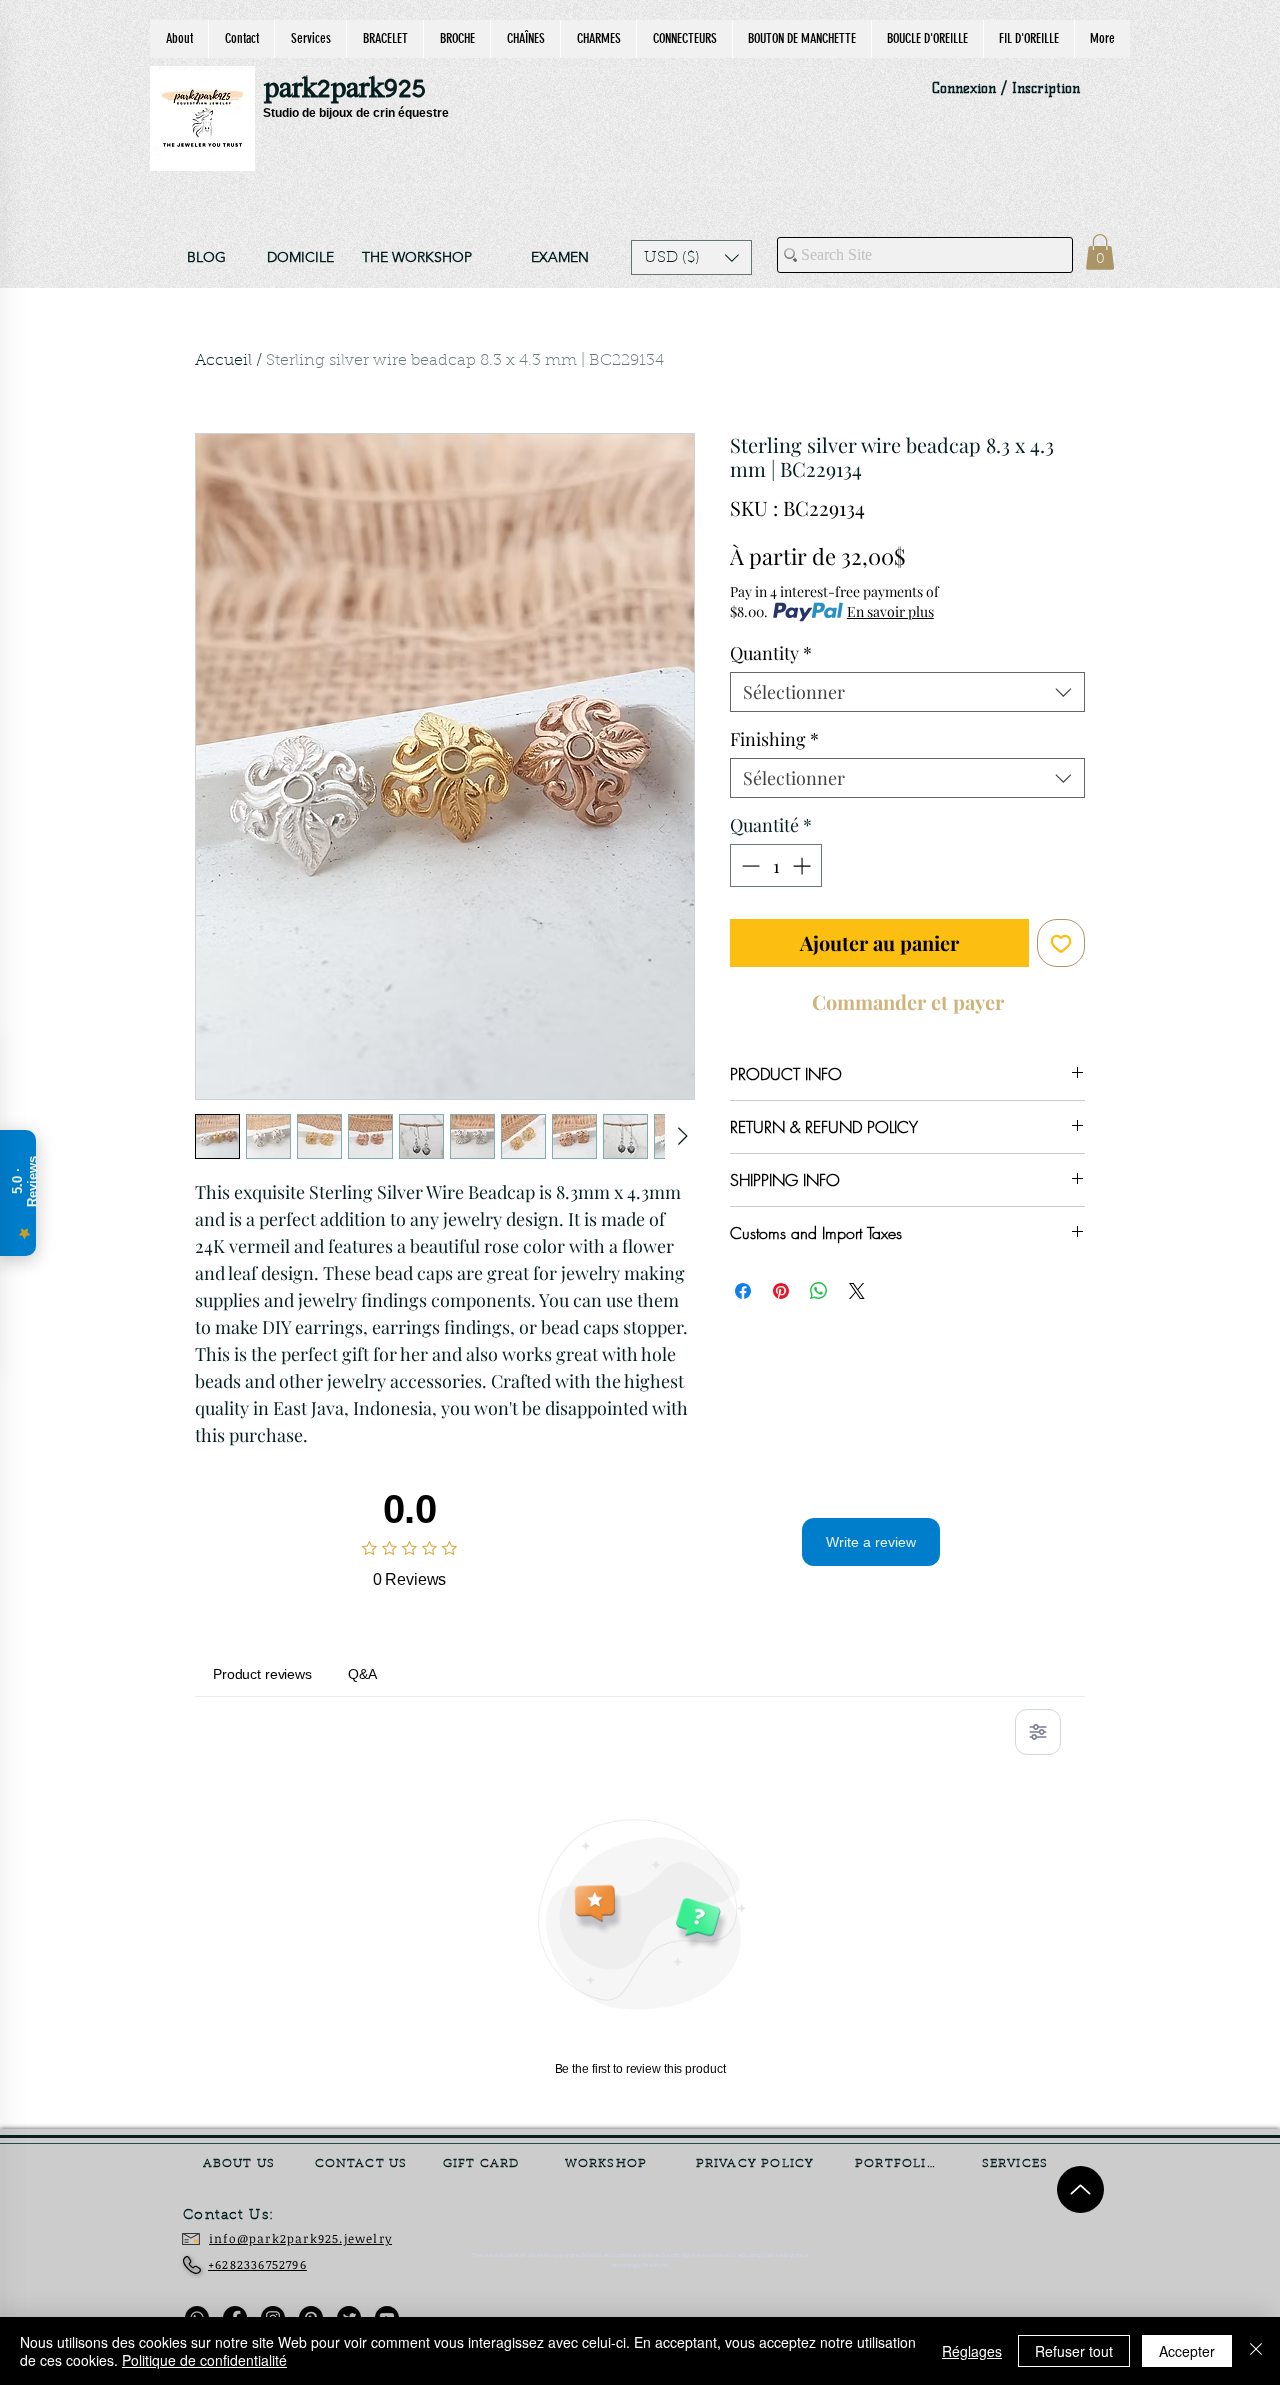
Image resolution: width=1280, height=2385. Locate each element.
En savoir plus (890, 611)
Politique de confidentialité (204, 2360)
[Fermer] (1256, 2351)
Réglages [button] (972, 2351)
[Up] (1080, 2189)
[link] (1100, 252)
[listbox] (691, 257)
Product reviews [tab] (262, 1674)
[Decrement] (748, 865)
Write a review (871, 1542)
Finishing (774, 739)
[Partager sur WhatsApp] (819, 1291)
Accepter (1187, 2351)
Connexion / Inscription (1006, 88)
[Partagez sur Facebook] (743, 1291)
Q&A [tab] (362, 1674)
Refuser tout (1074, 2351)
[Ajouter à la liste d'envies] (1061, 943)
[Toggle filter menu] (1038, 1732)
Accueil (223, 361)
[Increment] (803, 865)
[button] (691, 257)
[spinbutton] (776, 865)
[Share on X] (857, 1291)
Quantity (771, 653)
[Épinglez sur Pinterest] (781, 1291)
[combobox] (907, 692)
